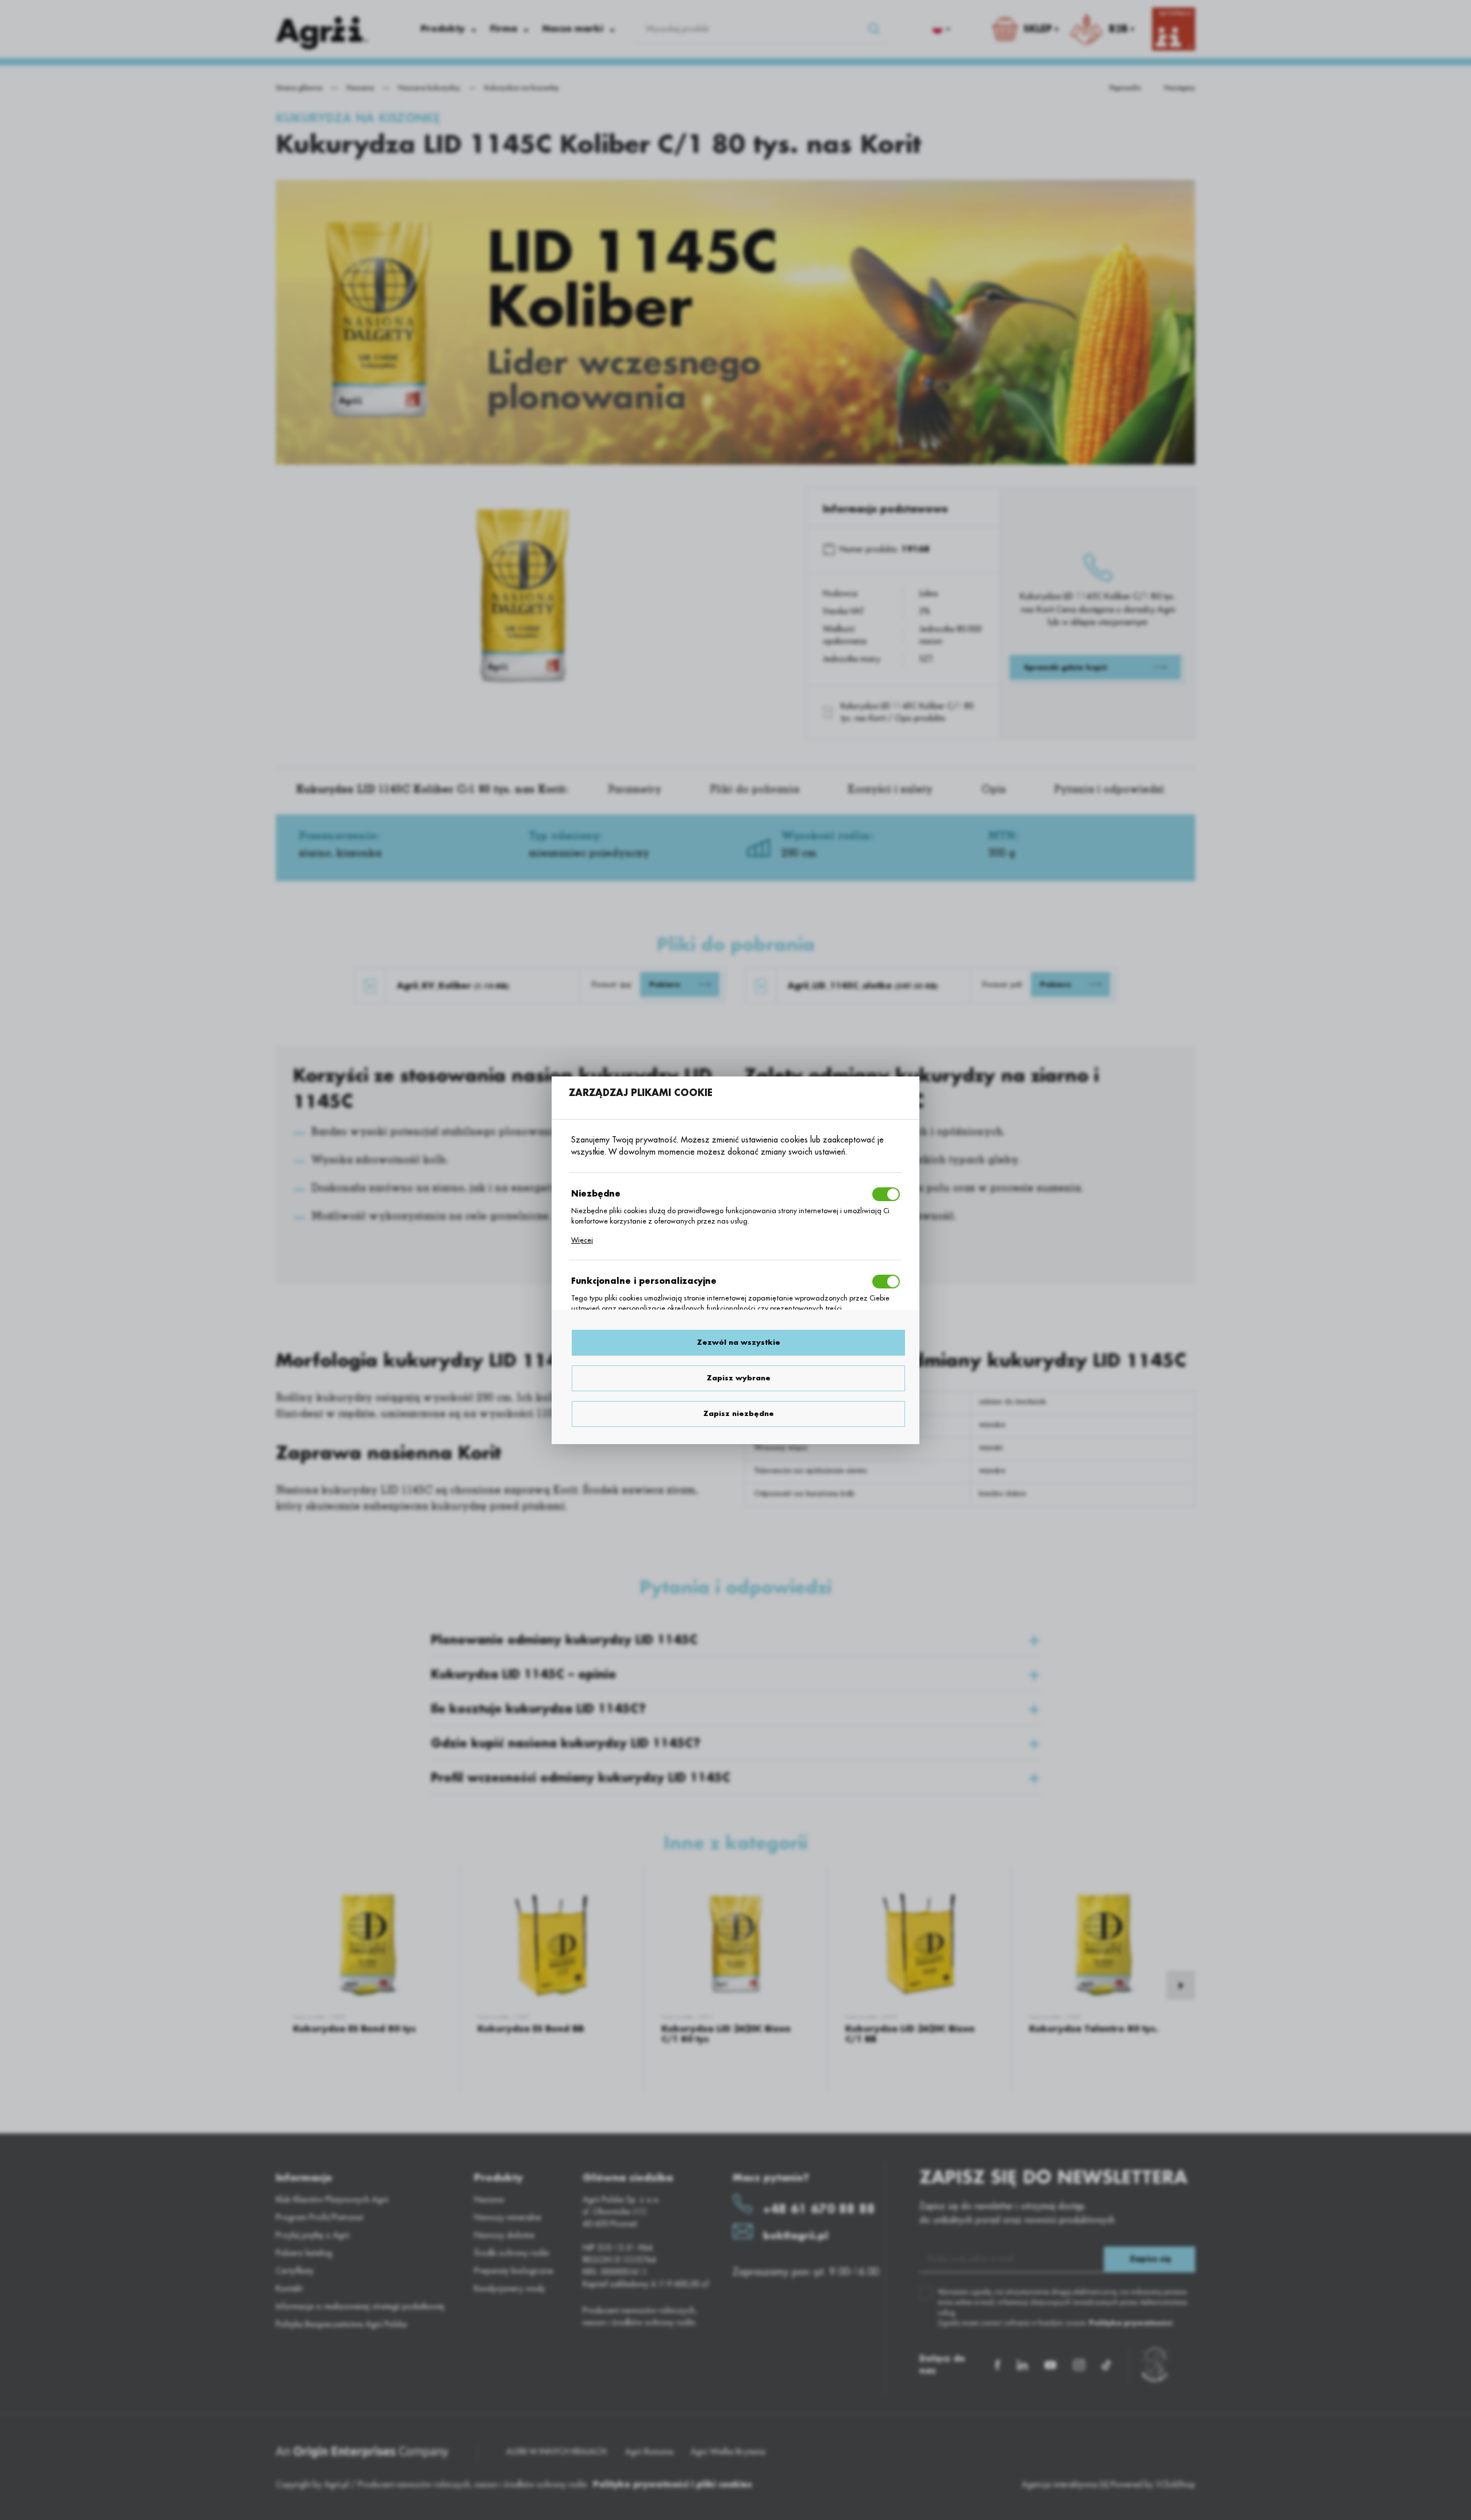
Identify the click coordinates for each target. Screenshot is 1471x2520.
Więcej (582, 1240)
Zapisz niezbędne (739, 1414)
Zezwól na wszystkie (739, 1342)
